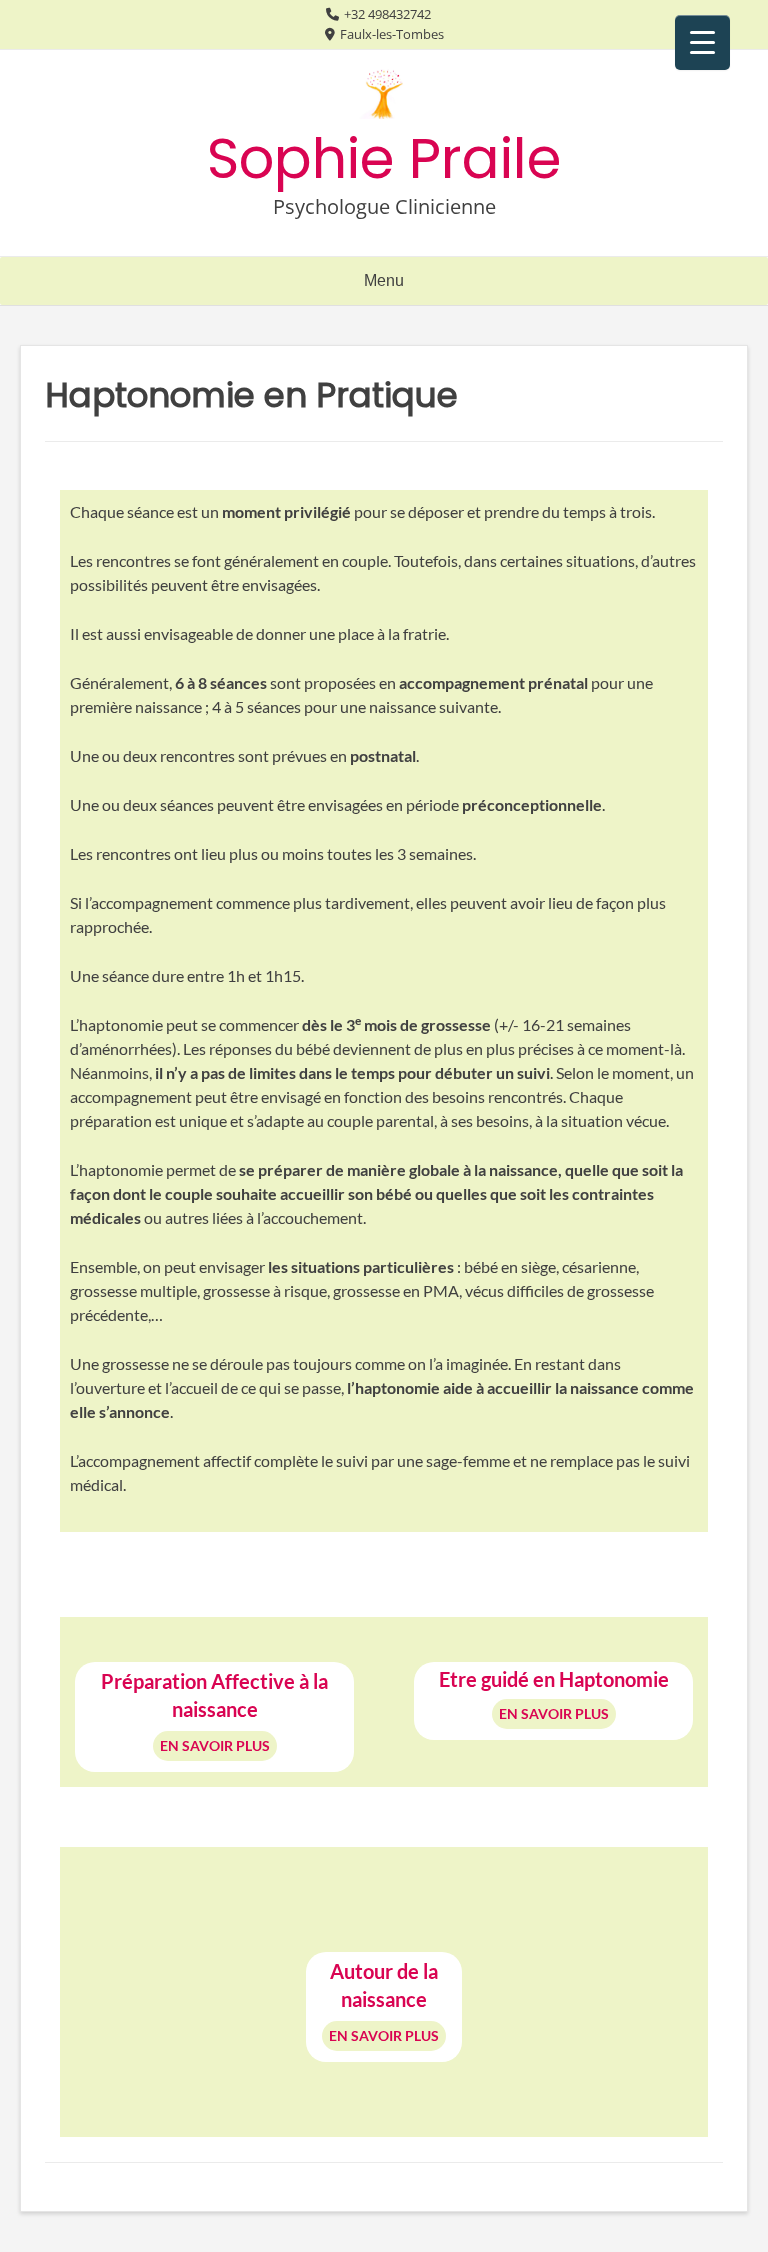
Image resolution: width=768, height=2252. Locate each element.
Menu (384, 280)
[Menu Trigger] (702, 42)
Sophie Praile (384, 158)
